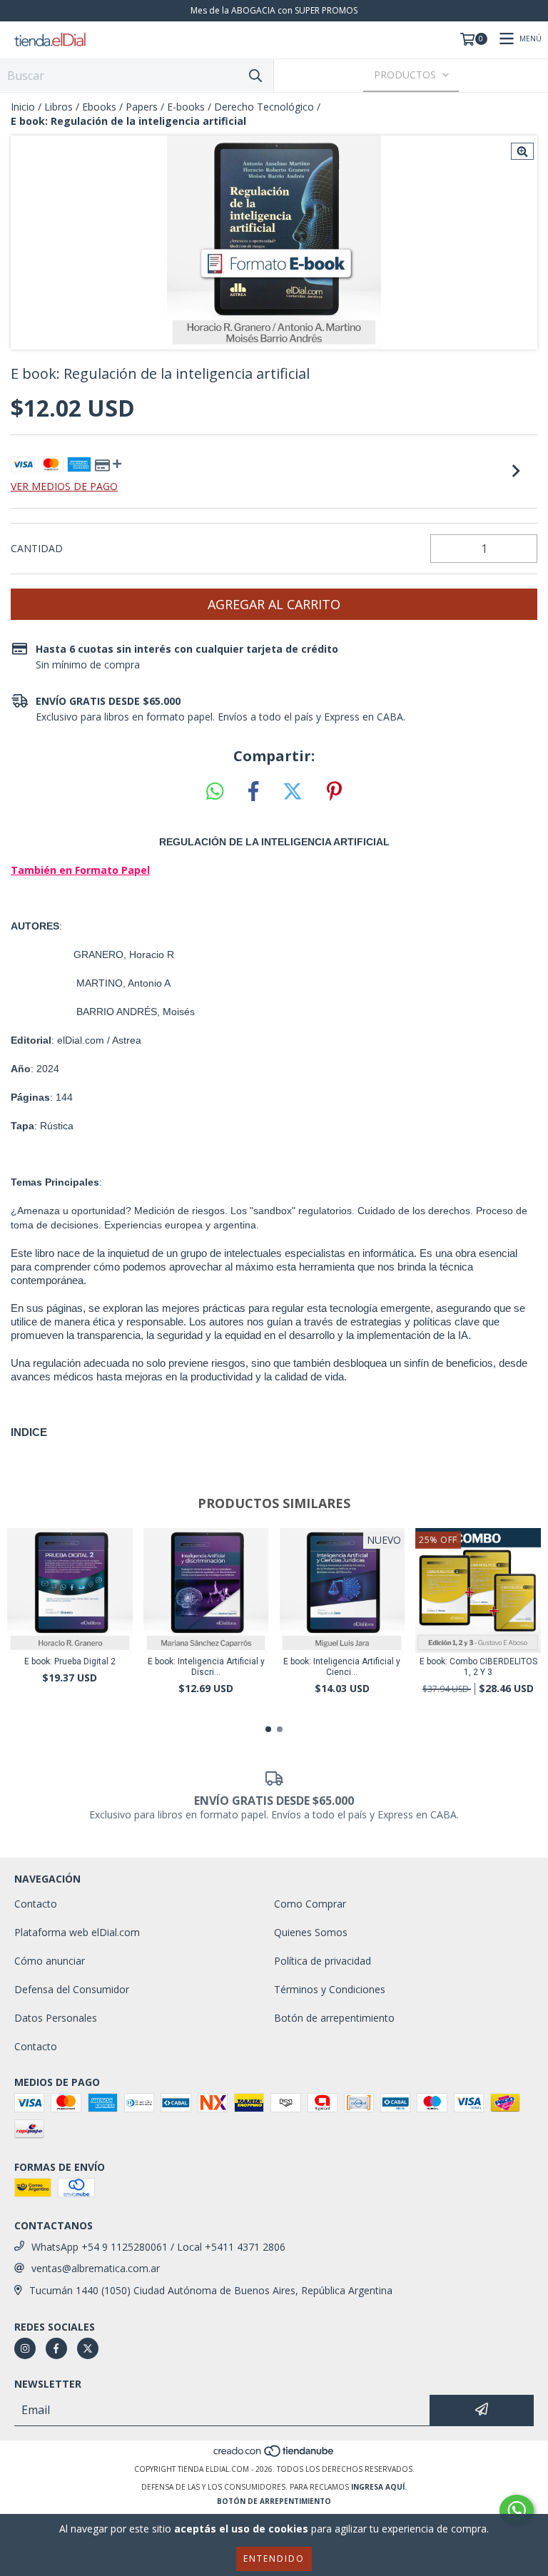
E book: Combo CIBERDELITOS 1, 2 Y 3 (478, 1667)
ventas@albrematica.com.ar (96, 2268)
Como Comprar (310, 1904)
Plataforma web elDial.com (77, 1932)
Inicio (23, 107)
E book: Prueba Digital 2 (70, 1661)
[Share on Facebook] (253, 792)
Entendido (274, 2559)
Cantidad (37, 548)
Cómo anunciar (50, 1961)
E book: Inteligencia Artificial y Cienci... (342, 1667)
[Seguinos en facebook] (56, 2348)
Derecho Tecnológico (264, 107)
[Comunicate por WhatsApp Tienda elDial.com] (517, 2510)
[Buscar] (255, 75)
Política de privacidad (323, 1961)
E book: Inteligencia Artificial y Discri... (206, 1667)
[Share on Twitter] (293, 792)
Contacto (36, 1904)
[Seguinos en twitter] (88, 2348)
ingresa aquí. (379, 2487)
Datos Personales (56, 2018)
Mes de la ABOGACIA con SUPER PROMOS (274, 10)
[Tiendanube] (274, 2455)
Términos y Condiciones (330, 1989)
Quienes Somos (311, 1932)
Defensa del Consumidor (72, 1989)
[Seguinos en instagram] (25, 2348)
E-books (186, 107)
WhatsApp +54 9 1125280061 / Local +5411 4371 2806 (158, 2247)
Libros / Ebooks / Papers (101, 107)
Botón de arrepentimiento (334, 2018)
